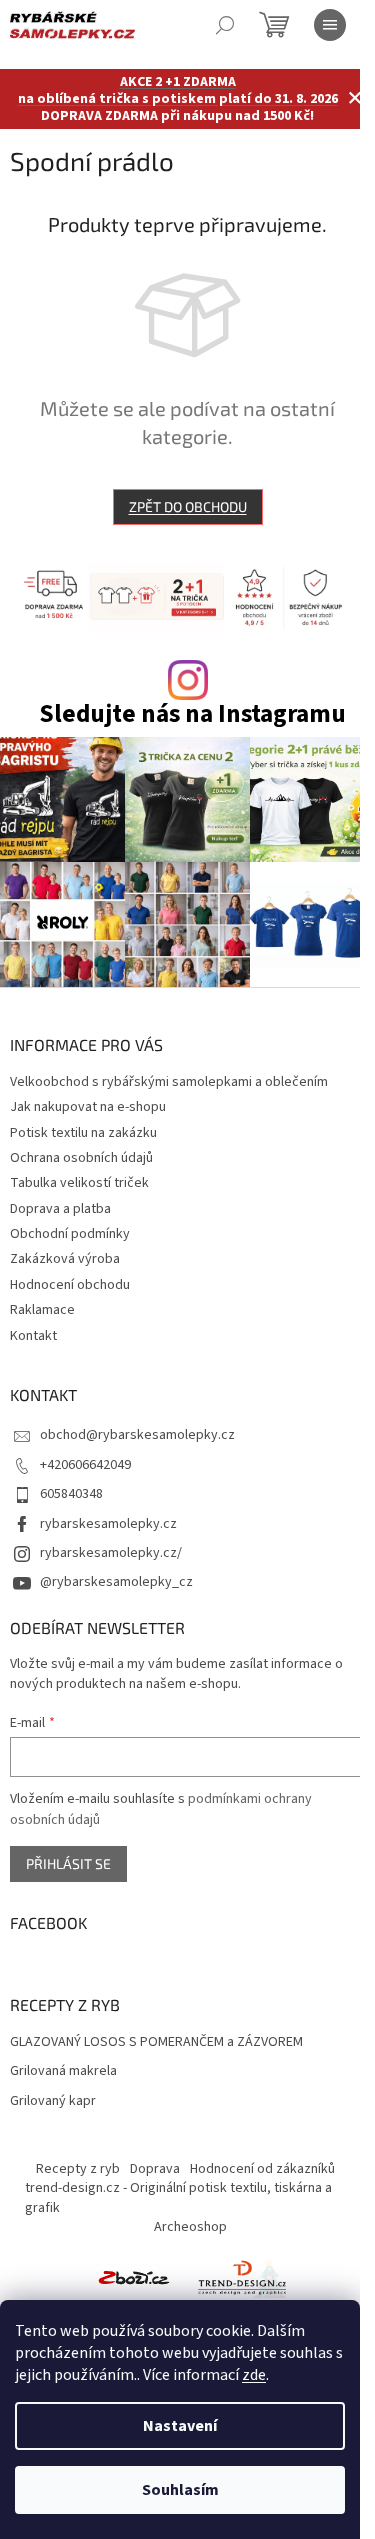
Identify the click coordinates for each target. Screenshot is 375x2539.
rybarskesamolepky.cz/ (111, 1553)
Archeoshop (190, 2227)
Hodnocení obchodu (70, 1285)
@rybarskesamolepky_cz (116, 1582)
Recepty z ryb (78, 2169)
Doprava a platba (60, 1209)
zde (254, 2375)
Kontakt (33, 1336)
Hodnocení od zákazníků (262, 2169)
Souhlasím (180, 2490)
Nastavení (180, 2426)
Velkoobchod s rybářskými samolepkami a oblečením (169, 1082)
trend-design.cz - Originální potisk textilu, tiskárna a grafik (178, 2197)
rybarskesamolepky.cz (108, 1524)
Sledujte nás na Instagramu (192, 714)
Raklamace (42, 1310)
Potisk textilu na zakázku (83, 1133)
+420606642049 (85, 1465)
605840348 (71, 1494)
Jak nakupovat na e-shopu (88, 1107)
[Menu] (330, 25)
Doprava (155, 2169)
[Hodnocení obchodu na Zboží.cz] (134, 2277)
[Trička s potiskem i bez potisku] (242, 2277)
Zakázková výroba (65, 1259)
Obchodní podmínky (70, 1234)
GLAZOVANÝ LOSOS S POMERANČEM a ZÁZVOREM (156, 2042)
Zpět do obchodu (188, 506)
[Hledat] (225, 25)
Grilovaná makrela (63, 2071)
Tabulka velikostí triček (79, 1183)
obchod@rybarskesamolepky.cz (137, 1435)
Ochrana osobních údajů (81, 1158)
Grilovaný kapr (53, 2101)
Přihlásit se (68, 1863)
